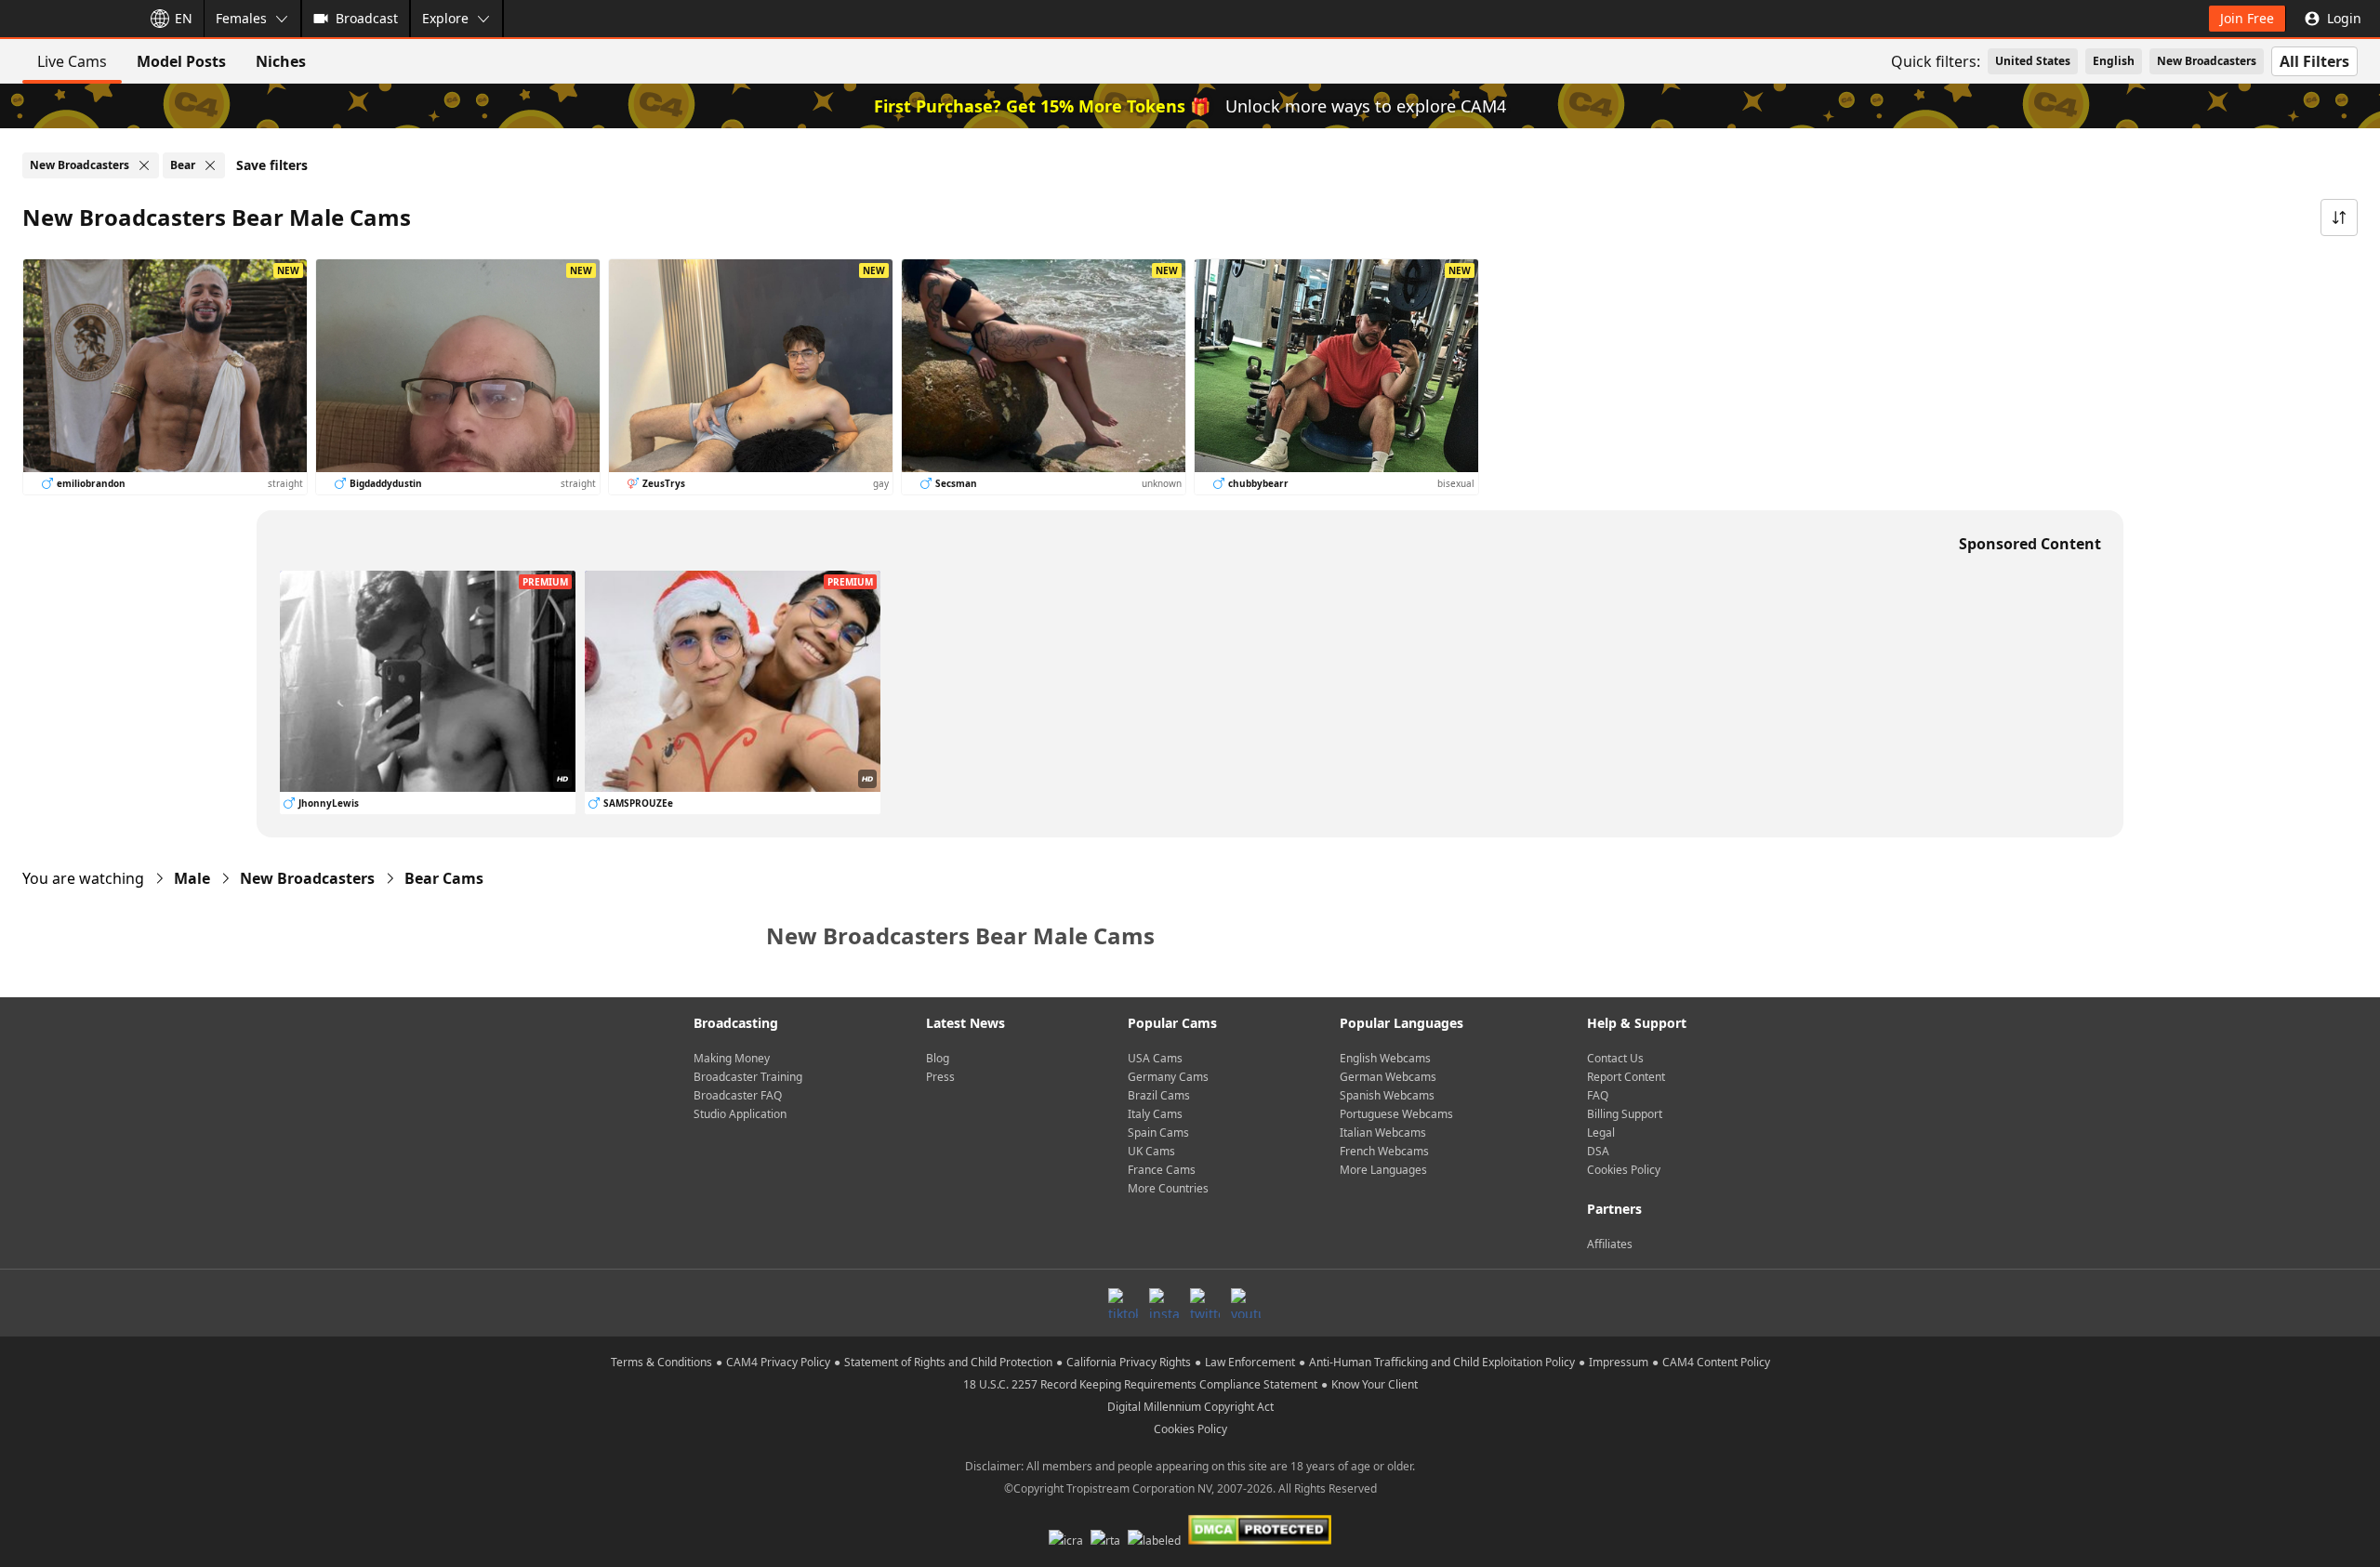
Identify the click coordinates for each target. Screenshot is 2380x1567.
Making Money (732, 1058)
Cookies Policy (1624, 1170)
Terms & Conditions (661, 1362)
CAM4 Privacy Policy (778, 1362)
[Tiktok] (1123, 1303)
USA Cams (1155, 1058)
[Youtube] (1246, 1303)
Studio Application (740, 1114)
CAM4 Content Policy (1716, 1362)
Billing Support (1625, 1114)
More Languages (1383, 1170)
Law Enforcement (1250, 1362)
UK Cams (1151, 1151)
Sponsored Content (2030, 544)
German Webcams (1388, 1077)
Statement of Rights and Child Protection (948, 1362)
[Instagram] (1164, 1303)
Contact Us (1615, 1058)
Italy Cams (1155, 1114)
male (192, 878)
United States (2033, 61)
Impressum (1619, 1362)
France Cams (1162, 1170)
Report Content (1626, 1077)
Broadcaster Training (748, 1077)
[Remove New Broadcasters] (144, 165)
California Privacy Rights (1129, 1362)
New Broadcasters (2207, 61)
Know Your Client (1375, 1384)
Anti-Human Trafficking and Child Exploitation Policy (1442, 1362)
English (2114, 61)
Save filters (272, 165)
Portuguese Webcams (1396, 1114)
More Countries (1168, 1188)
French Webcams (1384, 1151)
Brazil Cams (1159, 1095)
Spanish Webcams (1387, 1095)
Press (940, 1077)
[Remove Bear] (210, 165)
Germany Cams (1168, 1077)
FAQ (1598, 1095)
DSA (1598, 1151)
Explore (445, 18)
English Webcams (1385, 1058)
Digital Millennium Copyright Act (1190, 1407)
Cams (444, 878)
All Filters (2314, 61)
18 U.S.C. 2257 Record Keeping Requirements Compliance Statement (1140, 1384)
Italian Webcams (1383, 1132)
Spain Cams (1158, 1132)
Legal (1601, 1132)
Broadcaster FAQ (738, 1095)
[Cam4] (67, 19)
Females (241, 18)
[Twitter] (1205, 1303)
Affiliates (1610, 1244)
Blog (938, 1058)
